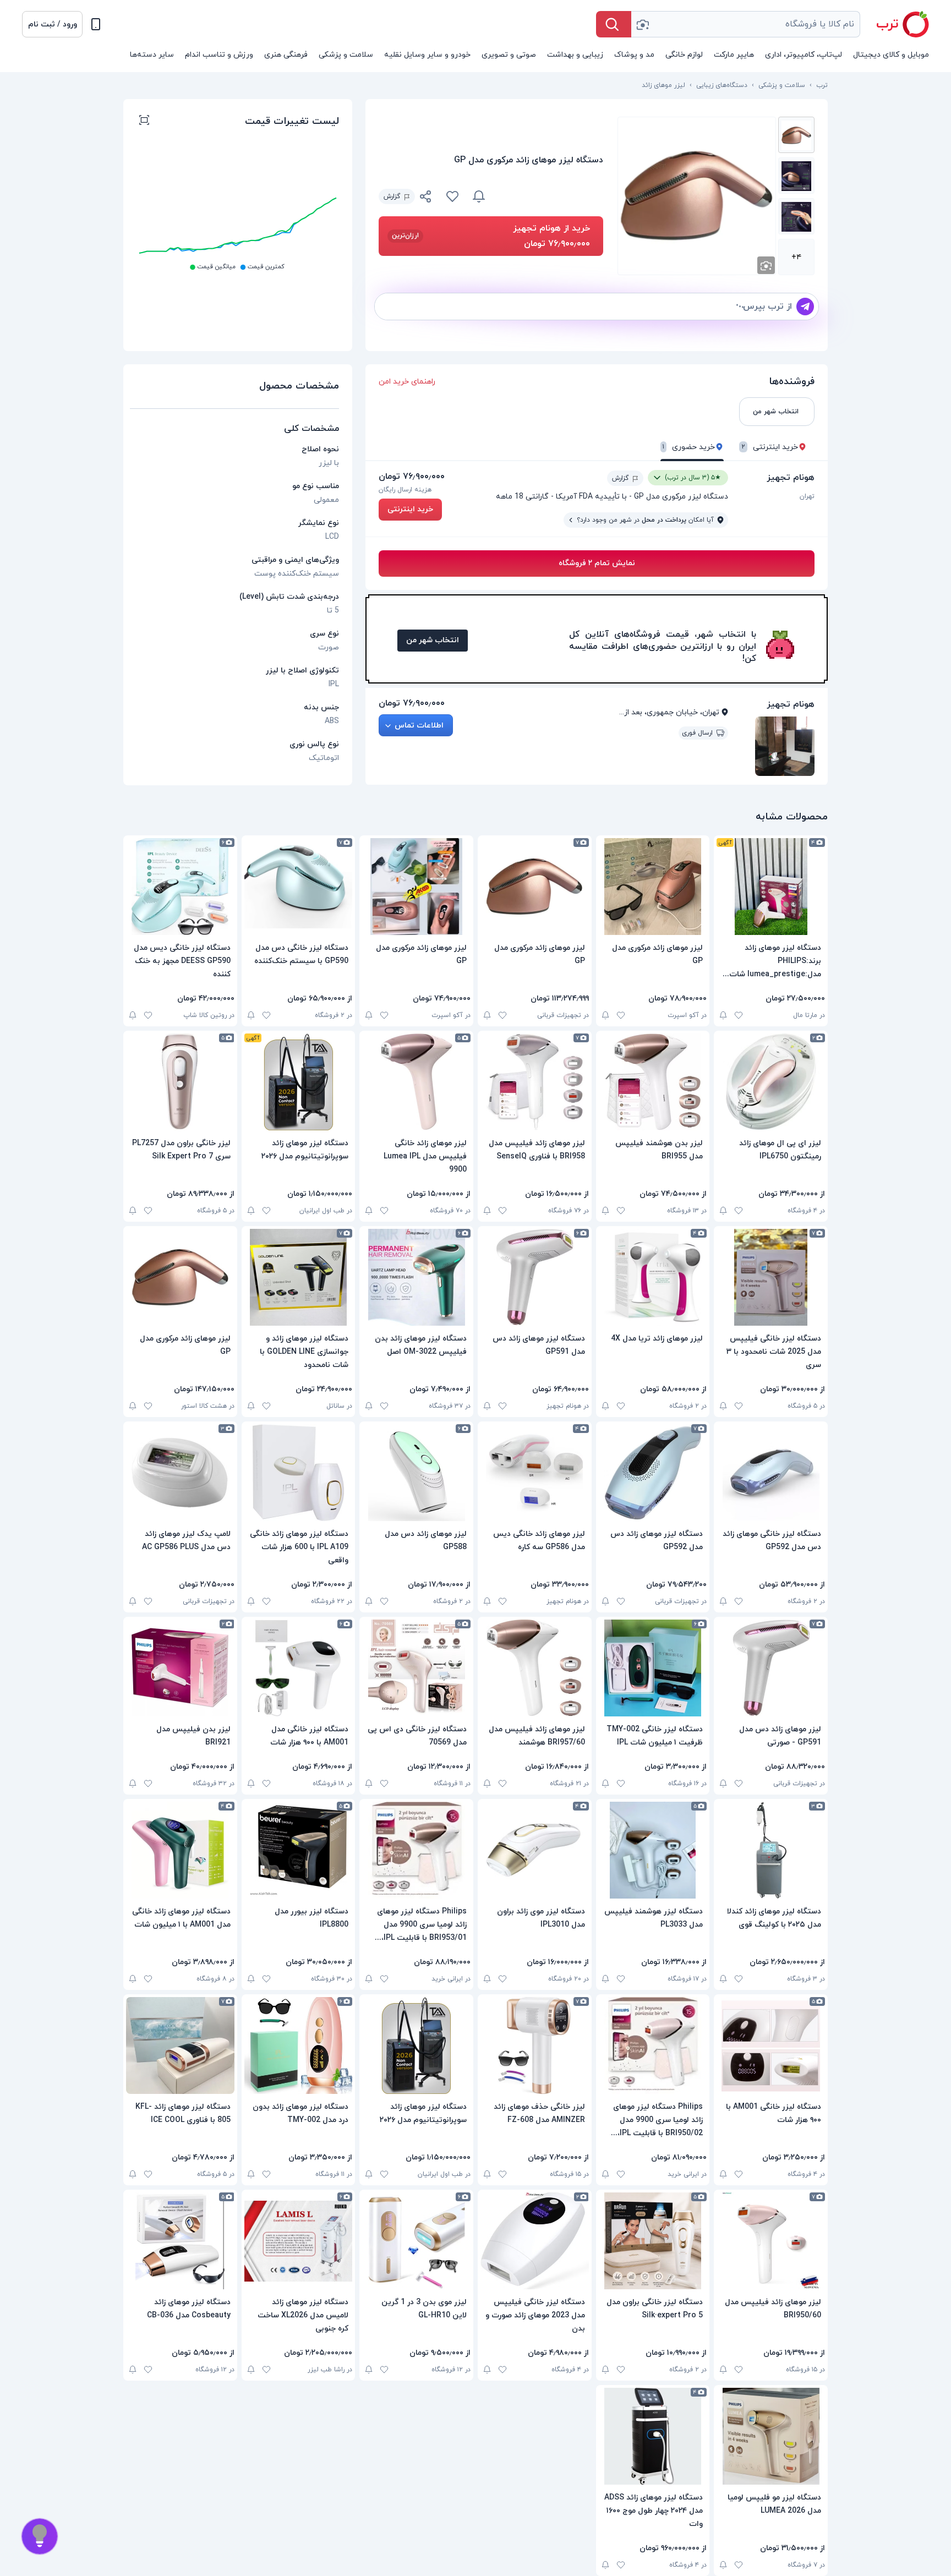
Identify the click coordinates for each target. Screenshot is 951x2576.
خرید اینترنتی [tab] (770, 447)
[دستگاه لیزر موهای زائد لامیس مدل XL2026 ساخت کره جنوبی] (299, 2241)
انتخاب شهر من (433, 640)
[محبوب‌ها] (452, 196)
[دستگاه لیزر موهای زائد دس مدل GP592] (653, 1473)
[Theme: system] (96, 24)
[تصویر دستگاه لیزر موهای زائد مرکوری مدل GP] (796, 135)
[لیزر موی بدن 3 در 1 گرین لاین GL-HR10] (416, 2241)
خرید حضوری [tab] (689, 447)
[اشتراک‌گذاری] (426, 198)
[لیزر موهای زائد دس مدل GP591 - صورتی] (771, 1668)
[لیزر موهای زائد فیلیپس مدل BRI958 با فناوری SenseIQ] (535, 1082)
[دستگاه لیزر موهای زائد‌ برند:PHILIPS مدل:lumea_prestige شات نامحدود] (771, 887)
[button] (52, 24)
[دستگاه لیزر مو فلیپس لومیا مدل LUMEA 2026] (771, 2436)
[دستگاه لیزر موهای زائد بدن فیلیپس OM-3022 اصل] (416, 1277)
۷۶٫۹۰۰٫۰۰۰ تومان (412, 477)
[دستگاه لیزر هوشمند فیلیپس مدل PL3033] (653, 1850)
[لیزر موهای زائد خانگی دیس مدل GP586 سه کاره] (535, 1473)
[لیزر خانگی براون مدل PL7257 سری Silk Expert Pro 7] (180, 1082)
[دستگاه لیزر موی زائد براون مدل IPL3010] (535, 1850)
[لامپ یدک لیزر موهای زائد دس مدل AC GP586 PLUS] (180, 1473)
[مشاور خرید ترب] (40, 2536)
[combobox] (746, 24)
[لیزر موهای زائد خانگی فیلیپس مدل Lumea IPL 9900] (416, 1082)
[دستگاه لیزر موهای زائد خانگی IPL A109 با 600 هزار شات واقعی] (299, 1473)
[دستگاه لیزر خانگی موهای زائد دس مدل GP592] (771, 1473)
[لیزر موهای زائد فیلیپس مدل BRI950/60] (771, 2241)
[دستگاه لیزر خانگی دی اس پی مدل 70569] (416, 1668)
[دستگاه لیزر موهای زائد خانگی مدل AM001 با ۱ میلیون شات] (180, 1850)
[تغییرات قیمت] (479, 196)
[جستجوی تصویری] (642, 24)
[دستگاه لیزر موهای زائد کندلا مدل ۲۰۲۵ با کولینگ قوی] (771, 1850)
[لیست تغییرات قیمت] (144, 122)
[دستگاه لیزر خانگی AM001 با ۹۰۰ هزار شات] (771, 2046)
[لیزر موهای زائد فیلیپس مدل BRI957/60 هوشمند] (535, 1668)
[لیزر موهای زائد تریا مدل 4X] (653, 1277)
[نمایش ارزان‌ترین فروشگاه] (551, 196)
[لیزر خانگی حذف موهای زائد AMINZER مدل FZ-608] (535, 2046)
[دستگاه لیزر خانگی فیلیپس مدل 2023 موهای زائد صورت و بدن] (535, 2241)
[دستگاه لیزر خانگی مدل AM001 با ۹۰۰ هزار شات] (299, 1668)
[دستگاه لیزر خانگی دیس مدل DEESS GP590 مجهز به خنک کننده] (180, 887)
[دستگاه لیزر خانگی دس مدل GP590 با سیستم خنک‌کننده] (299, 887)
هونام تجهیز (791, 478)
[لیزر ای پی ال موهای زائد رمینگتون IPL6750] (771, 1082)
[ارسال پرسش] (805, 307)
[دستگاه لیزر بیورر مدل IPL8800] (299, 1850)
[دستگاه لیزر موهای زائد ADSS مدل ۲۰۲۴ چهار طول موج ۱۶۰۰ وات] (653, 2436)
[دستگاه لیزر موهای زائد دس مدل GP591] (535, 1277)
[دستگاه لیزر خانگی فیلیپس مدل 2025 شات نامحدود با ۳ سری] (771, 1277)
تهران (807, 496)
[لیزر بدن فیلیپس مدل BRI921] (180, 1668)
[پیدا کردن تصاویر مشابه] (766, 265)
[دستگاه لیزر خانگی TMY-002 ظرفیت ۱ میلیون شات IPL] (653, 1668)
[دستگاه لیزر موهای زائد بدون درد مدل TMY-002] (299, 2046)
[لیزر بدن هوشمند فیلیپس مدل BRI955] (653, 1082)
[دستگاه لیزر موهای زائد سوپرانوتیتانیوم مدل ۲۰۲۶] (299, 1082)
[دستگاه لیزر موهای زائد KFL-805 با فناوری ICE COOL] (180, 2046)
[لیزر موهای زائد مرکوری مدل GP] (653, 887)
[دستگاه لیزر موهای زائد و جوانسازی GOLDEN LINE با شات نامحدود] (299, 1277)
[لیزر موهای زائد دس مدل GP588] (416, 1473)
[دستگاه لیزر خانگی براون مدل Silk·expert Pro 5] (653, 2241)
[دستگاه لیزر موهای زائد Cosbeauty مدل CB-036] (180, 2241)
